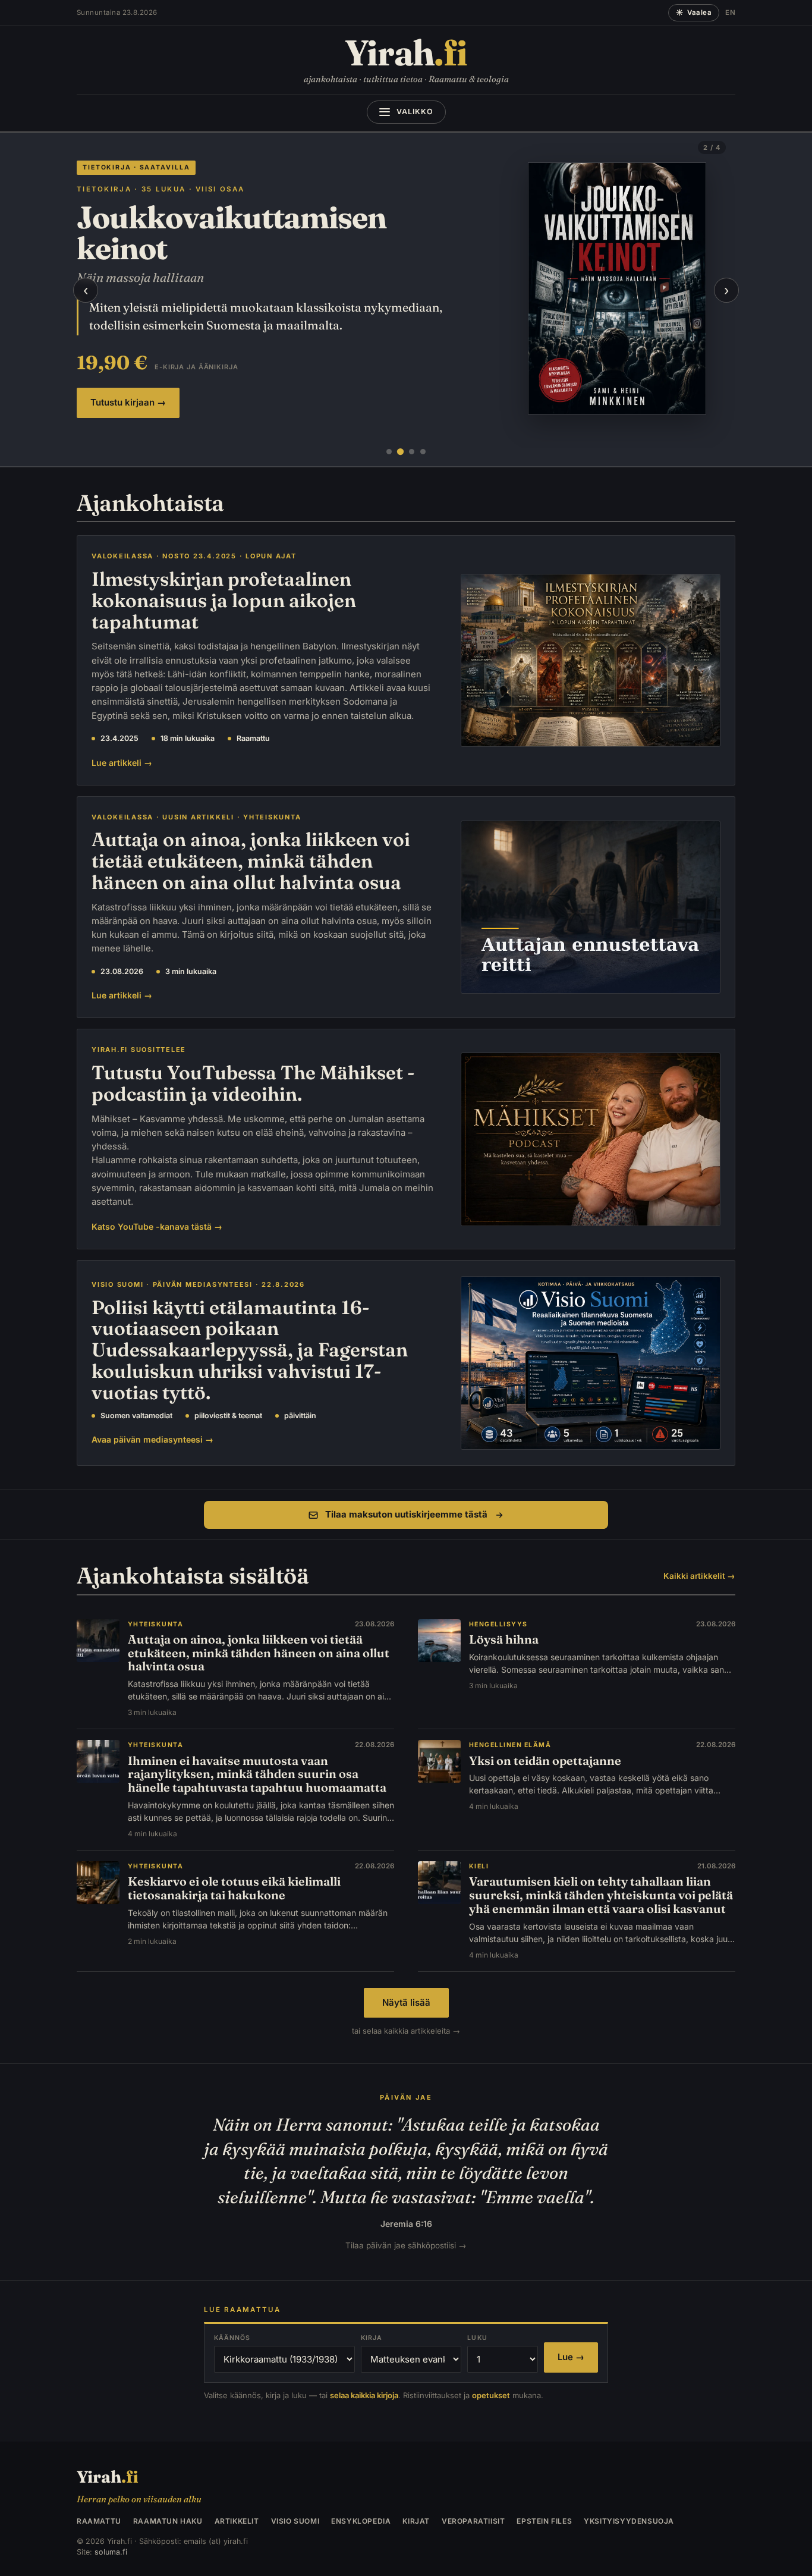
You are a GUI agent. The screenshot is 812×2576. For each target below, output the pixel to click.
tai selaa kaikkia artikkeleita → (406, 2031)
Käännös (232, 2338)
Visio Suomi (295, 2521)
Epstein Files (544, 2521)
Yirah (406, 53)
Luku (477, 2338)
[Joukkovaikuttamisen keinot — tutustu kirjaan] (617, 288)
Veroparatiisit (473, 2521)
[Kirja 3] (412, 452)
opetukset (491, 2395)
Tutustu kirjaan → (128, 402)
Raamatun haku (168, 2521)
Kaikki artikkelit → (699, 1576)
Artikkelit (237, 2521)
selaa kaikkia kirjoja (364, 2395)
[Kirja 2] (400, 452)
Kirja (372, 2338)
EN (730, 12)
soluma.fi (111, 2552)
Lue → (571, 2357)
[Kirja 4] (423, 452)
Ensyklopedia (361, 2521)
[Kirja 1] (389, 452)
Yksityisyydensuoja (629, 2521)
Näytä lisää (406, 2002)
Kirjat (416, 2521)
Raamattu (99, 2521)
